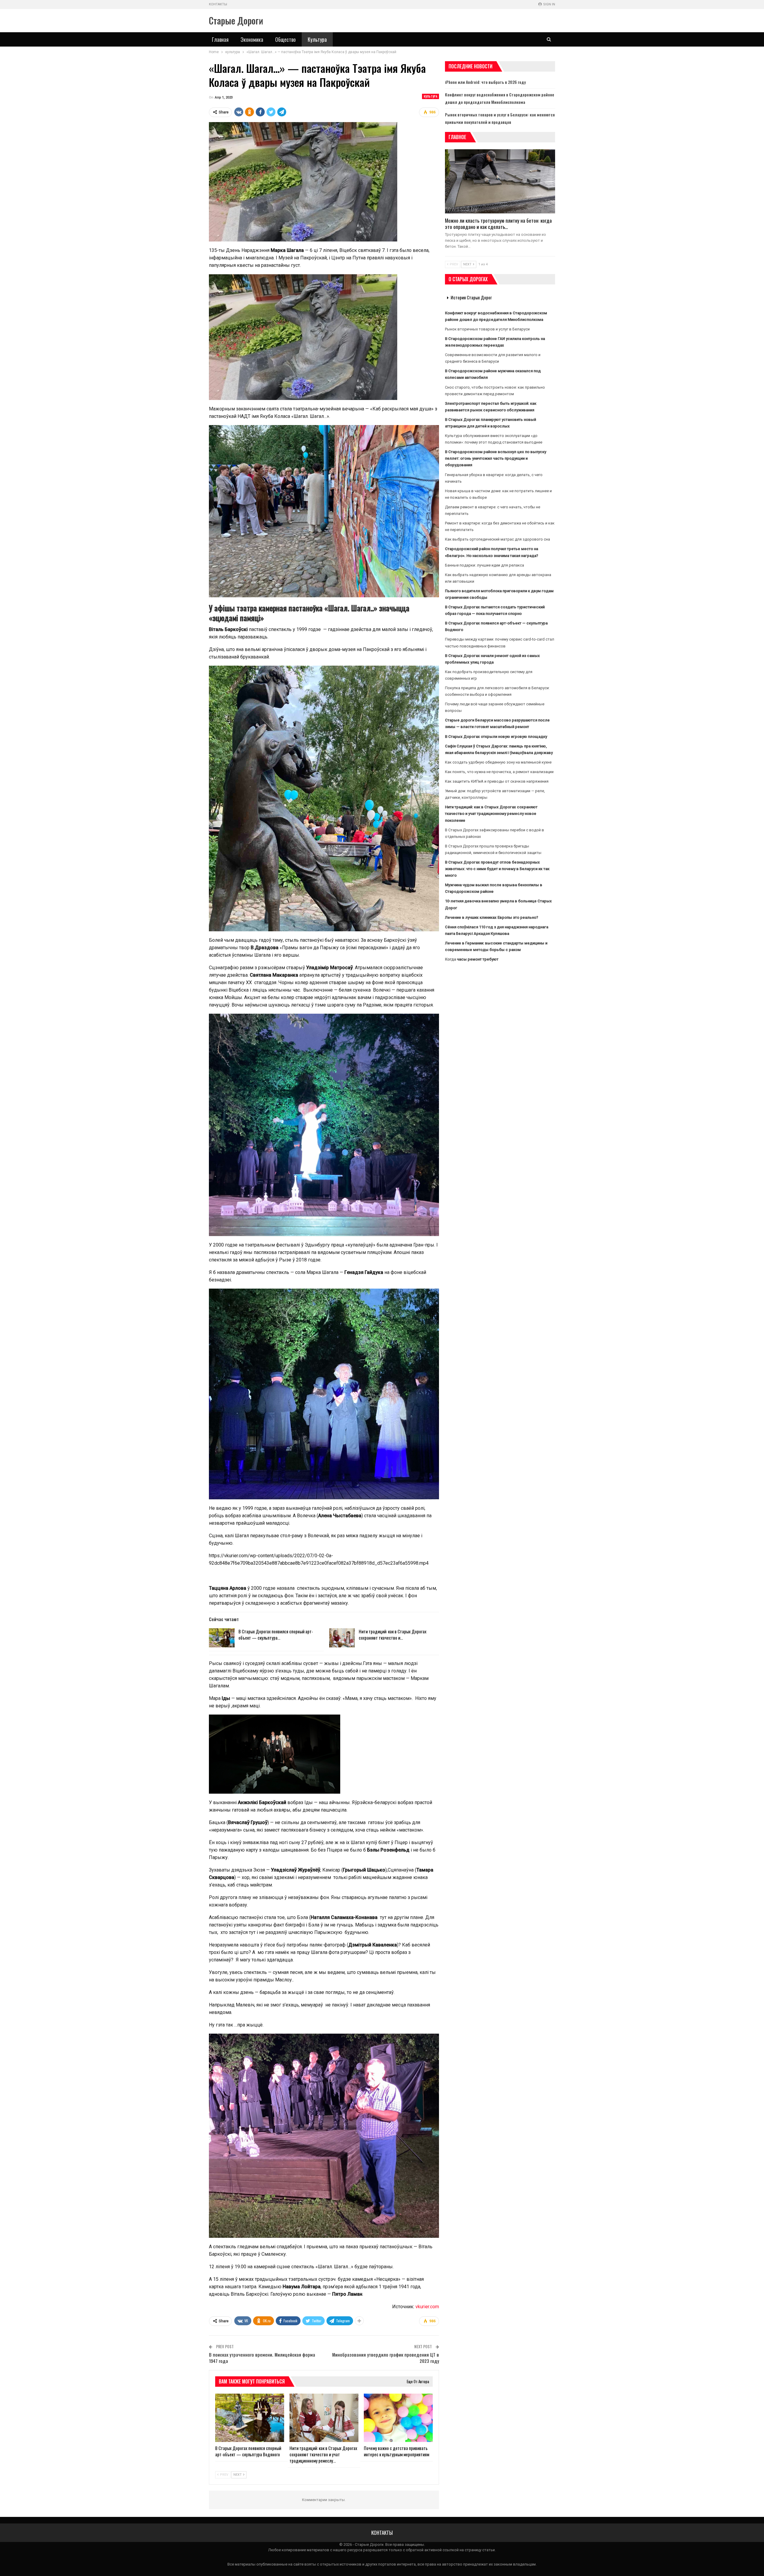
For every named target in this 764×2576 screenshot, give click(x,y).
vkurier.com (427, 2307)
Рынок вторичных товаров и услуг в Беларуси (487, 329)
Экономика (252, 39)
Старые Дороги (236, 20)
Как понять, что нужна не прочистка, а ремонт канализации (499, 772)
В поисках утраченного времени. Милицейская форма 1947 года (262, 2358)
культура (430, 96)
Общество (285, 39)
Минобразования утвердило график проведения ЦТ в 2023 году (386, 2358)
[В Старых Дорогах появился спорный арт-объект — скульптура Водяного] (222, 1638)
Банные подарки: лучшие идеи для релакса (485, 565)
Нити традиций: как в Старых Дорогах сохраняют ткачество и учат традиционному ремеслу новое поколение (491, 814)
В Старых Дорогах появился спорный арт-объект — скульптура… (276, 1634)
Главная (220, 39)
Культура (317, 39)
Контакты (218, 4)
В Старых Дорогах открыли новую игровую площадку (496, 737)
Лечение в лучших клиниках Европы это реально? (492, 917)
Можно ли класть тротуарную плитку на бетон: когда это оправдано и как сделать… (498, 224)
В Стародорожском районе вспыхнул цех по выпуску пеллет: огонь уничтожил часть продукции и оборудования (496, 458)
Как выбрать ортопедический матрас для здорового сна (497, 539)
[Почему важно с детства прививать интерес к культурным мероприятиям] (398, 2418)
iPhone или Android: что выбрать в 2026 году (485, 82)
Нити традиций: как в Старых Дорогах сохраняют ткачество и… (393, 1634)
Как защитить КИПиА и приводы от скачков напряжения (497, 781)
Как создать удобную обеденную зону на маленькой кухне (498, 762)
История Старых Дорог (471, 297)
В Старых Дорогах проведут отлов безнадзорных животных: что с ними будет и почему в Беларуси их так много (497, 869)
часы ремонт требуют (478, 959)
